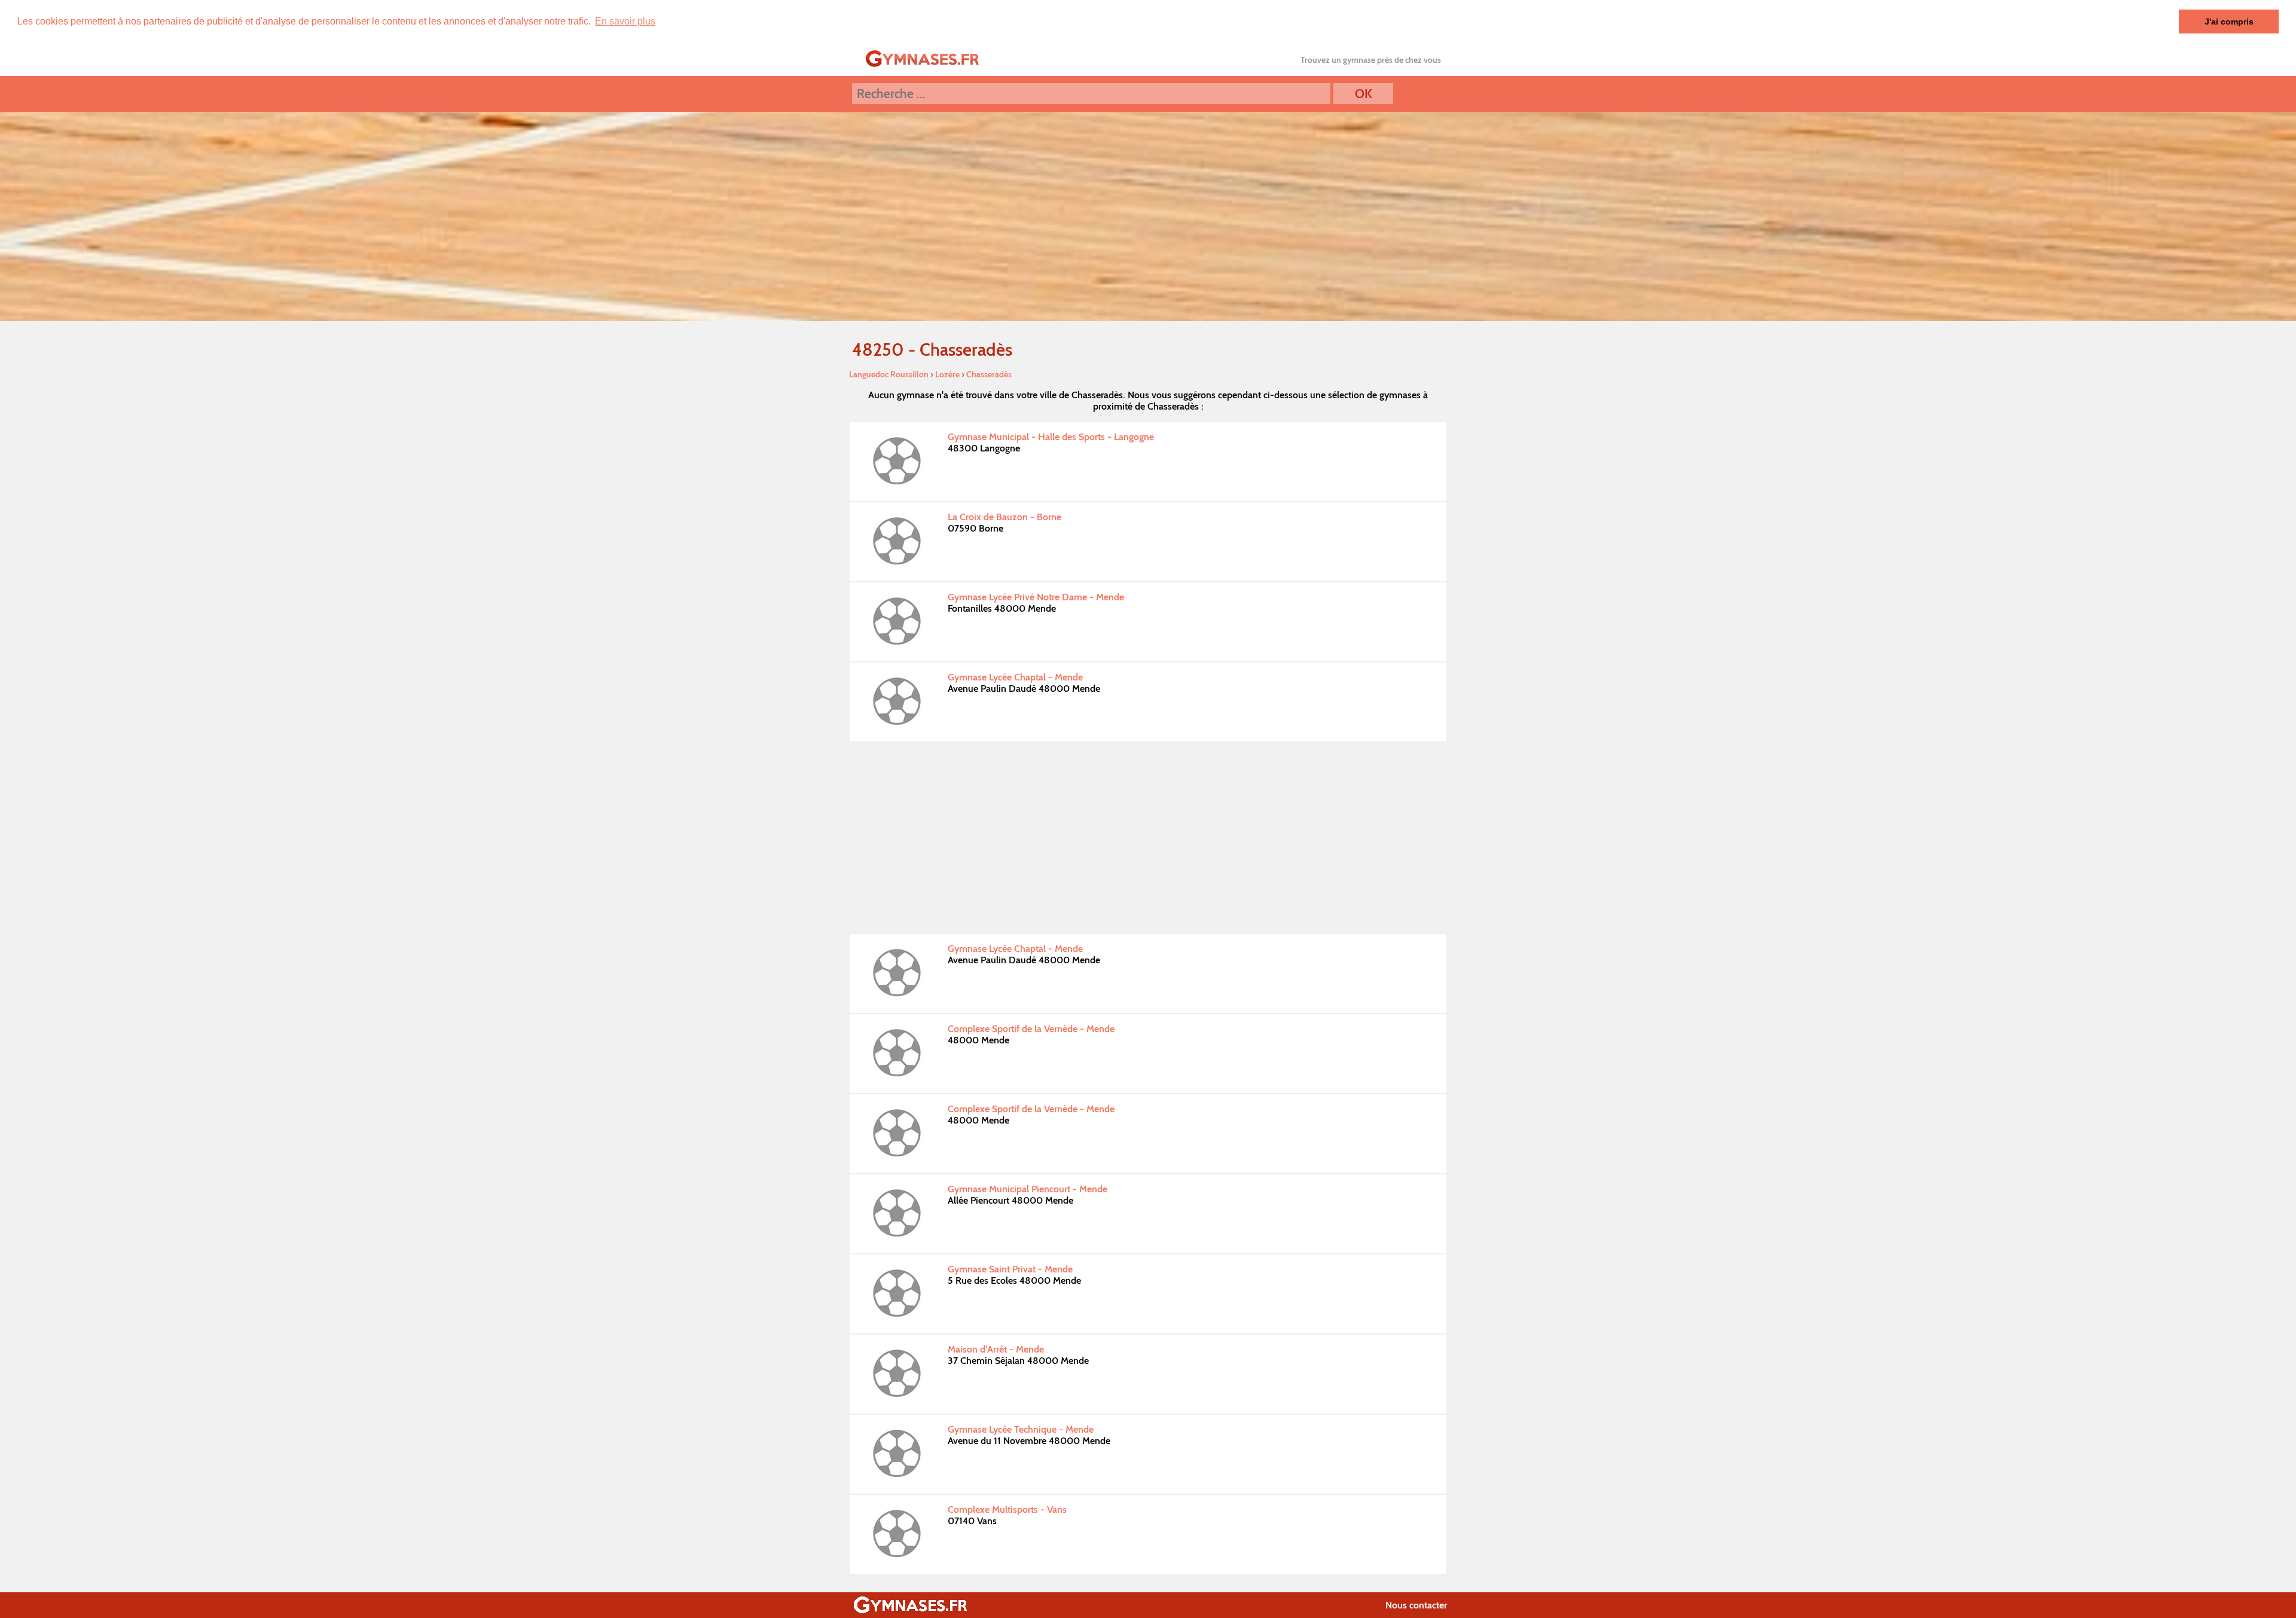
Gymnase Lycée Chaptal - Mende (1015, 677)
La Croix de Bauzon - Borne (1004, 517)
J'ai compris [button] (2229, 22)
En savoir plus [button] (625, 21)
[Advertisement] (1148, 838)
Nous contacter (1416, 1605)
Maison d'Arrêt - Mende (996, 1349)
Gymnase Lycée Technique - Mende (1021, 1429)
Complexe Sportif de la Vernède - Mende (1031, 1029)
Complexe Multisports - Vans (1007, 1509)
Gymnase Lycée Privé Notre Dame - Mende (1036, 597)
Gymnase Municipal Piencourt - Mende (1028, 1189)
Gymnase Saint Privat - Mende (1010, 1269)
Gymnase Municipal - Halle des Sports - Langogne (1051, 437)
